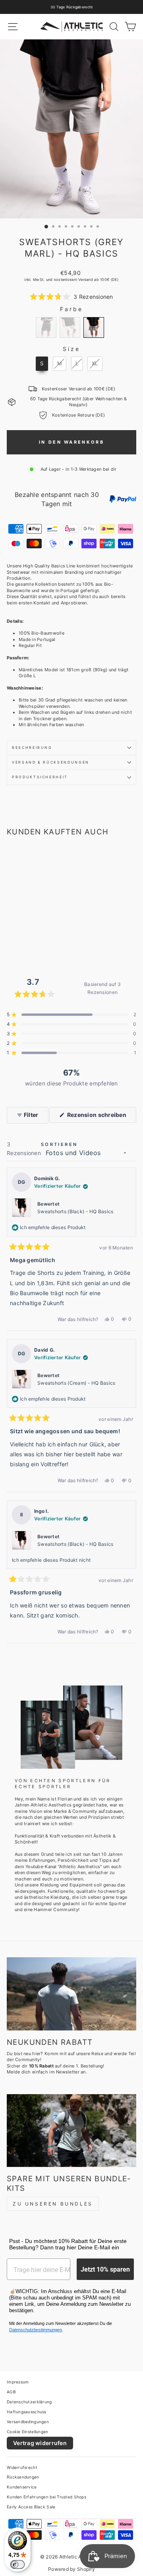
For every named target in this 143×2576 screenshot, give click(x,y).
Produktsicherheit (40, 777)
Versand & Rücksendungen (51, 762)
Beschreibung (32, 747)
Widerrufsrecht (22, 2467)
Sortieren (59, 1144)
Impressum (18, 2382)
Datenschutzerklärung (29, 2402)
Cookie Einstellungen (28, 2432)
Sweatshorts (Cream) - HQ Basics (76, 1383)
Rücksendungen (23, 2477)
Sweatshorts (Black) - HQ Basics (75, 1211)
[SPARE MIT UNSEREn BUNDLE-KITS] (71, 2131)
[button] (71, 297)
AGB (11, 2392)
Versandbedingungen (28, 2422)
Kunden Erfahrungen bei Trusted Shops (46, 2497)
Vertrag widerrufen (40, 2443)
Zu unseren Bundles (53, 2204)
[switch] (17, 2564)
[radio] (46, 327)
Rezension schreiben (101, 1117)
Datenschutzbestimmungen (36, 2330)
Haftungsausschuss (27, 2412)
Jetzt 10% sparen (105, 2269)
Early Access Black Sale (31, 2507)
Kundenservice (22, 2487)
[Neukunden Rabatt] (71, 1994)
